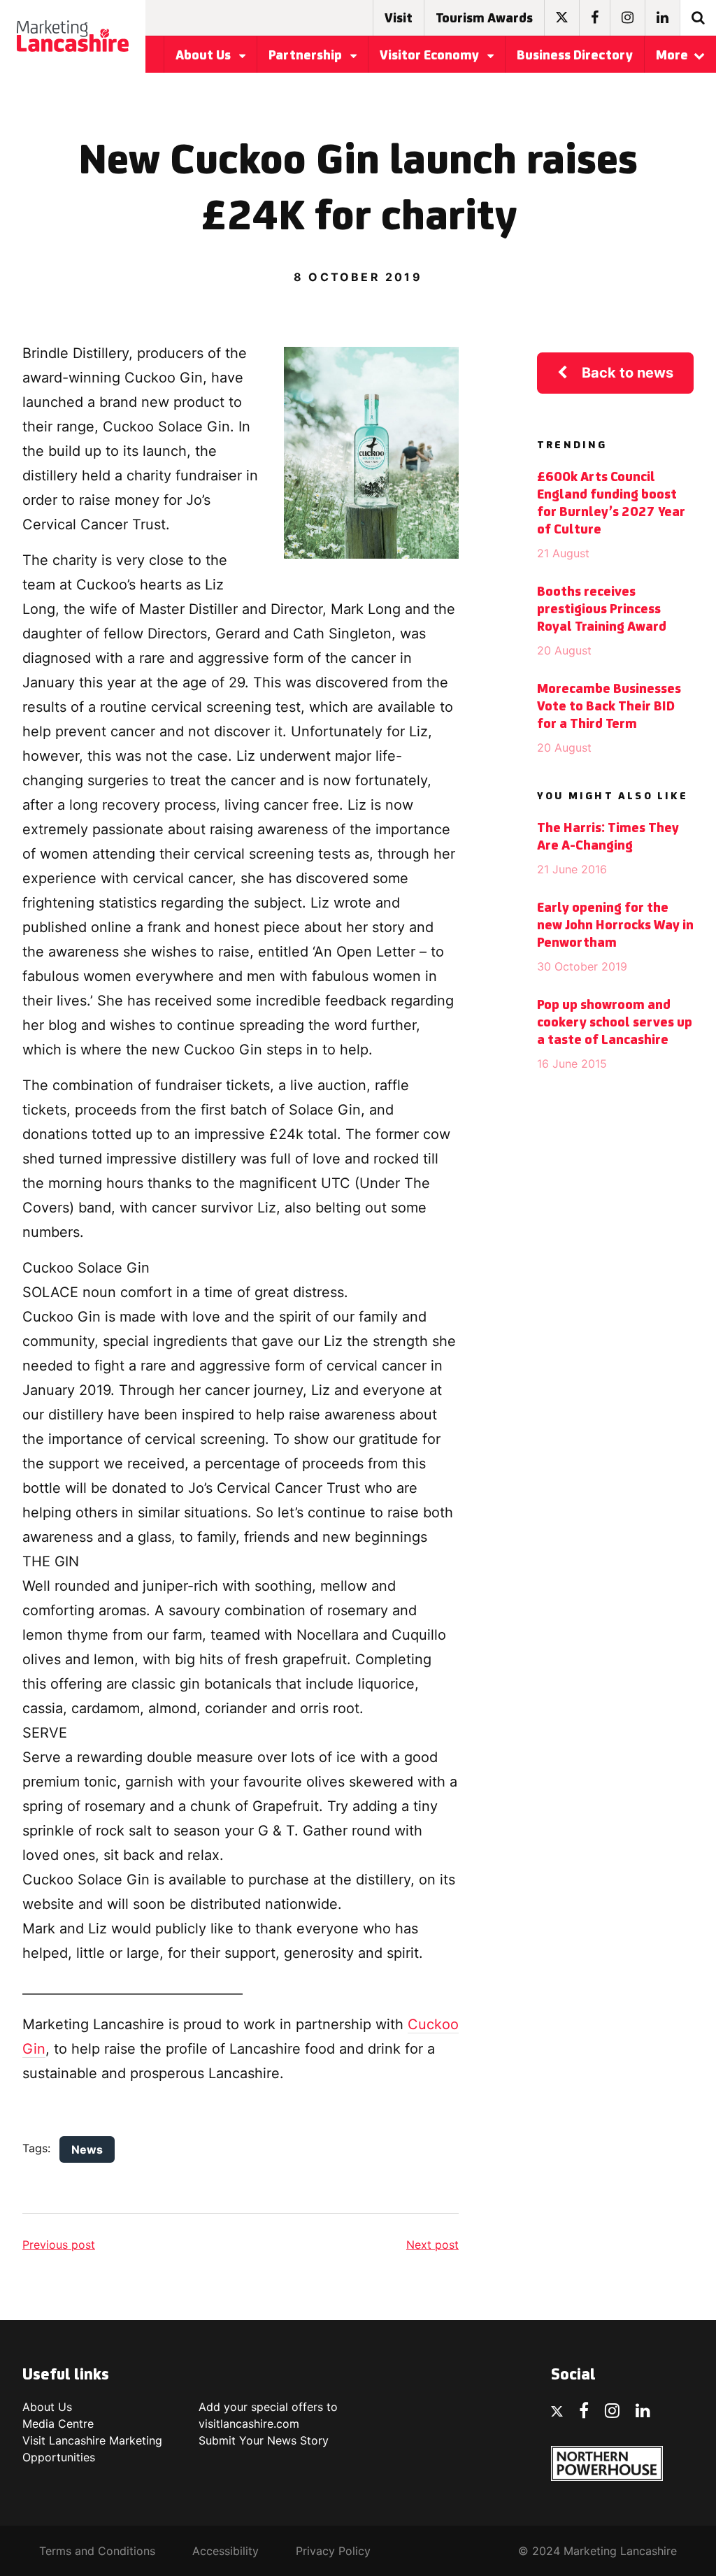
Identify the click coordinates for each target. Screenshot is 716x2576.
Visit (399, 19)
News (87, 2149)
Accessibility (225, 2551)
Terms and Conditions (97, 2551)
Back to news (628, 373)
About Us (205, 56)
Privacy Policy (333, 2551)
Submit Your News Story (264, 2440)
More (672, 56)
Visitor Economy (431, 56)
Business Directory (575, 56)
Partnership (307, 56)
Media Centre (58, 2424)
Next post (432, 2245)
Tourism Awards (484, 19)
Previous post (59, 2245)
